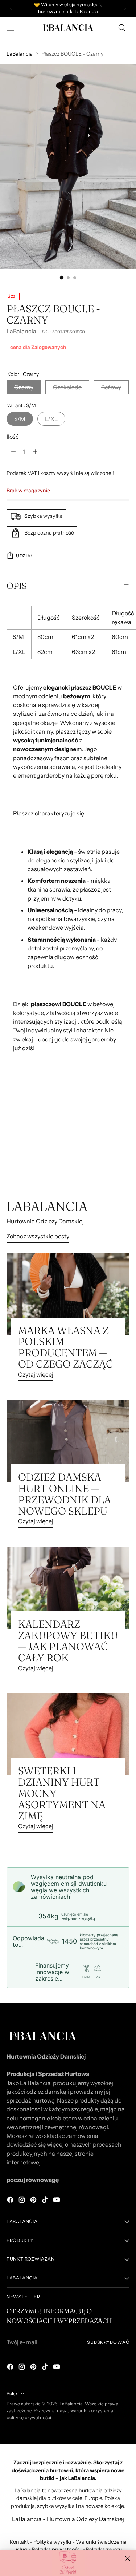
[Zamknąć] (127, 2558)
